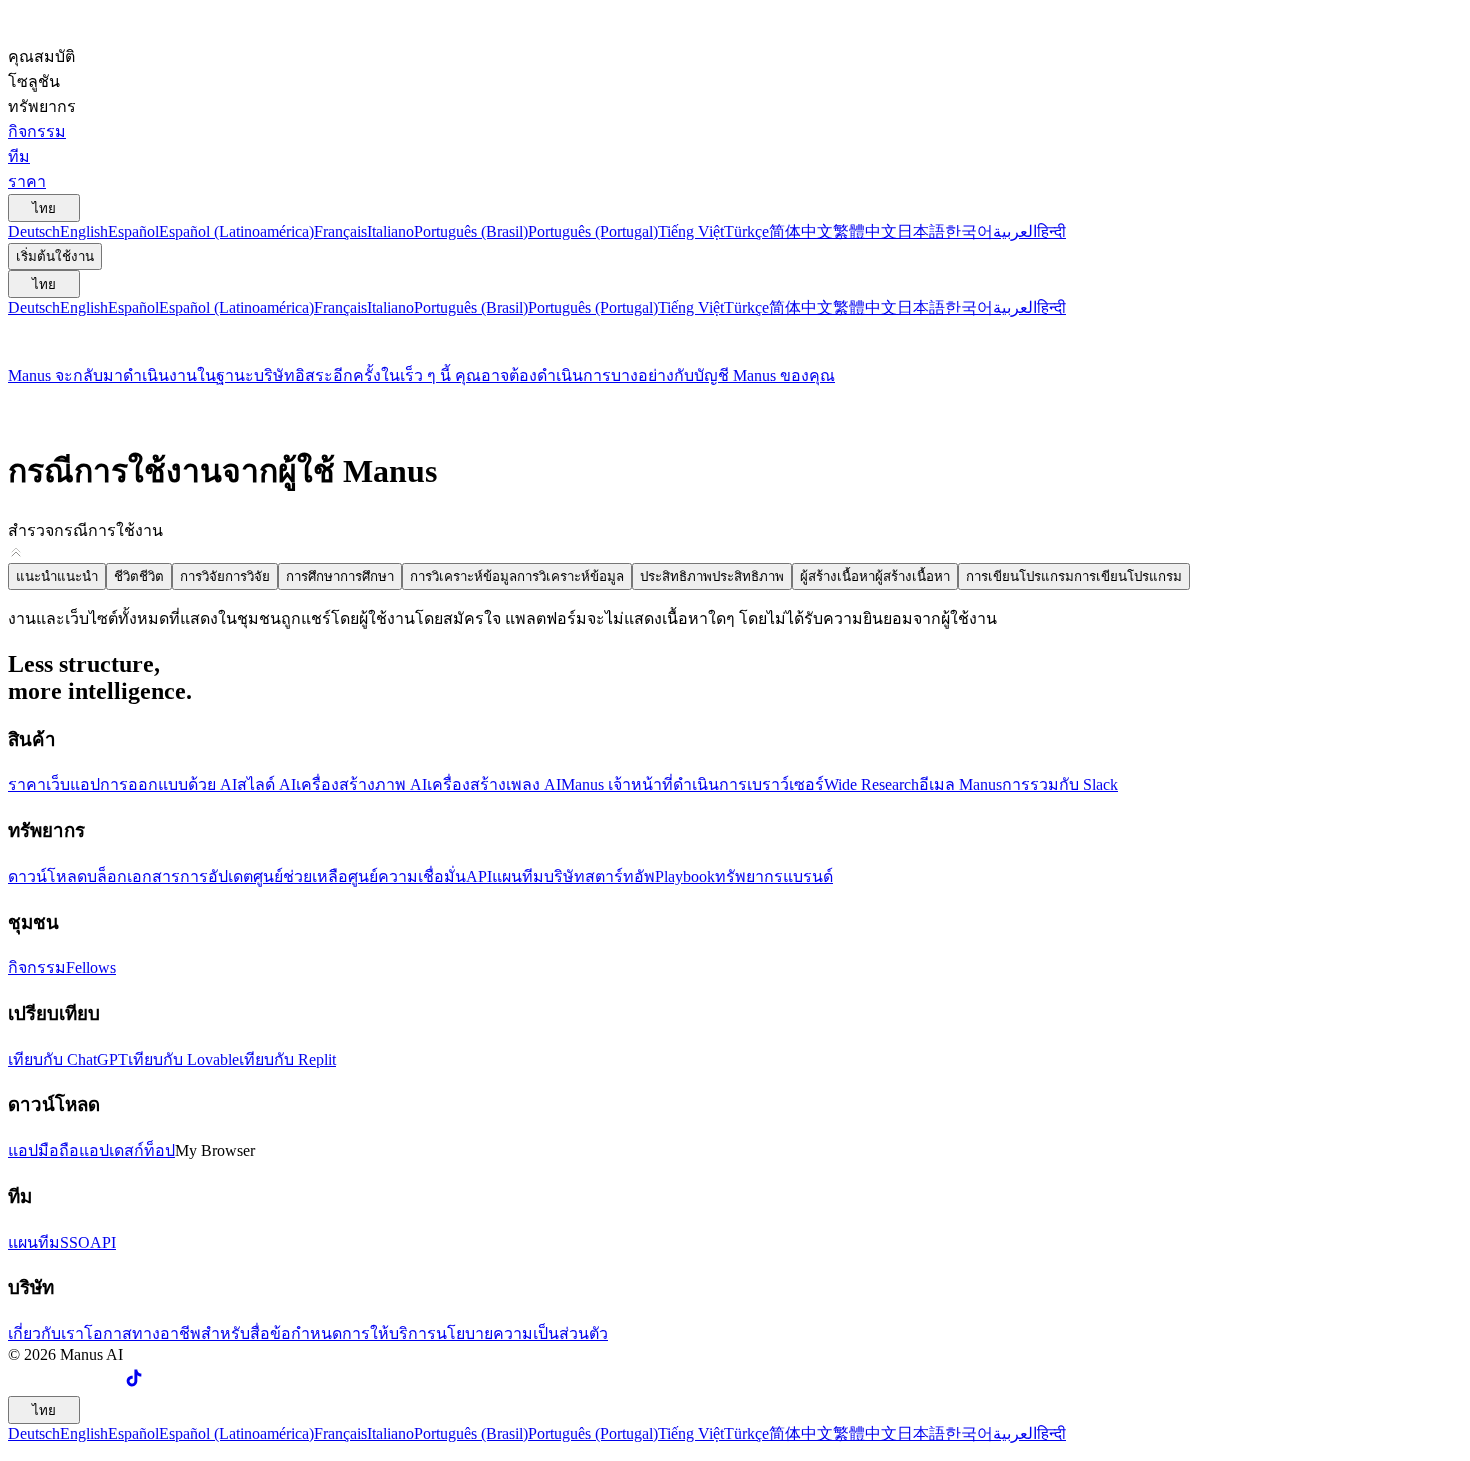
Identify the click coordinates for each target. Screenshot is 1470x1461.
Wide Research (871, 784)
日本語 (921, 231)
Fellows (91, 967)
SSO (75, 1242)
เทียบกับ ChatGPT (68, 1059)
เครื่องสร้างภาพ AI (361, 784)
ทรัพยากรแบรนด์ (774, 876)
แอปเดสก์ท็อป (127, 1150)
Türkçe (746, 231)
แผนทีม (518, 876)
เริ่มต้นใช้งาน (55, 256)
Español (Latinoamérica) (236, 231)
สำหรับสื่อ (235, 1333)
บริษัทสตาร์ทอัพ (599, 876)
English (84, 231)
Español (133, 231)
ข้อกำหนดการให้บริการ (353, 1333)
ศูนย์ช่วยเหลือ (300, 876)
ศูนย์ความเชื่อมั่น (407, 876)
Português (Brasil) (471, 231)
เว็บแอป (73, 784)
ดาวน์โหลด (47, 876)
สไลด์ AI (266, 784)
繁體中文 (865, 231)
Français (340, 231)
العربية (1015, 231)
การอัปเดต (216, 876)
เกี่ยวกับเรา (46, 1333)
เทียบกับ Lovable (183, 1059)
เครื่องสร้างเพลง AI (494, 784)
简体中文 (801, 231)
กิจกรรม (37, 967)
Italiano (390, 231)
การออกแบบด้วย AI (168, 784)
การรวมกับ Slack (1060, 784)
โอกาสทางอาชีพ (142, 1333)
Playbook (685, 876)
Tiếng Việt (691, 231)
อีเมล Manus (960, 784)
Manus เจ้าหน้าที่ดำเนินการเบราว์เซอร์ (692, 784)
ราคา (27, 784)
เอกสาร (153, 876)
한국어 (969, 231)
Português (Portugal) (593, 231)
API (479, 876)
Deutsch (34, 231)
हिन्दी (1051, 231)
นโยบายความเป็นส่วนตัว (522, 1333)
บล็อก (107, 876)
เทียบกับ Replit (287, 1059)
